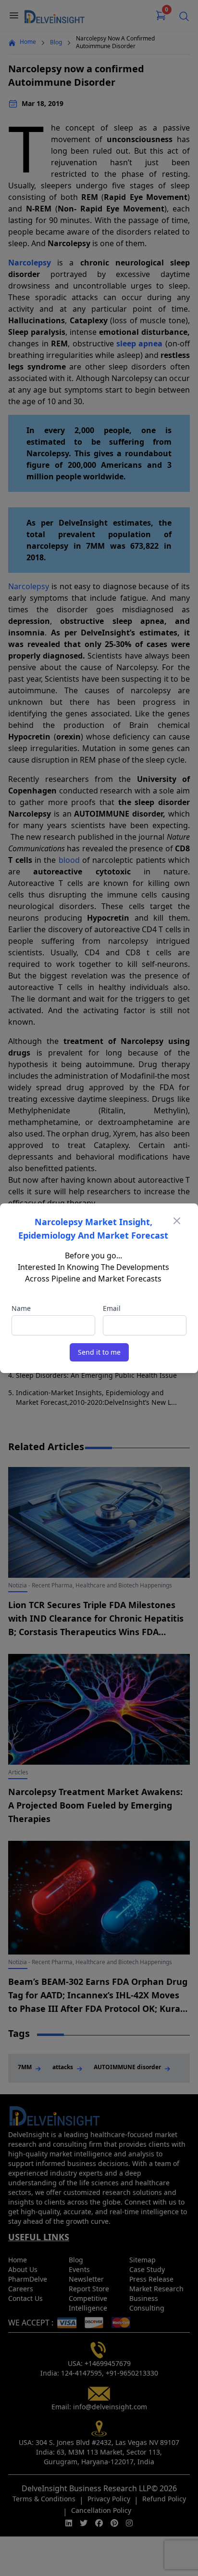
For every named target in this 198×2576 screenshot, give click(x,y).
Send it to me (99, 1352)
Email (112, 1308)
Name (21, 1308)
